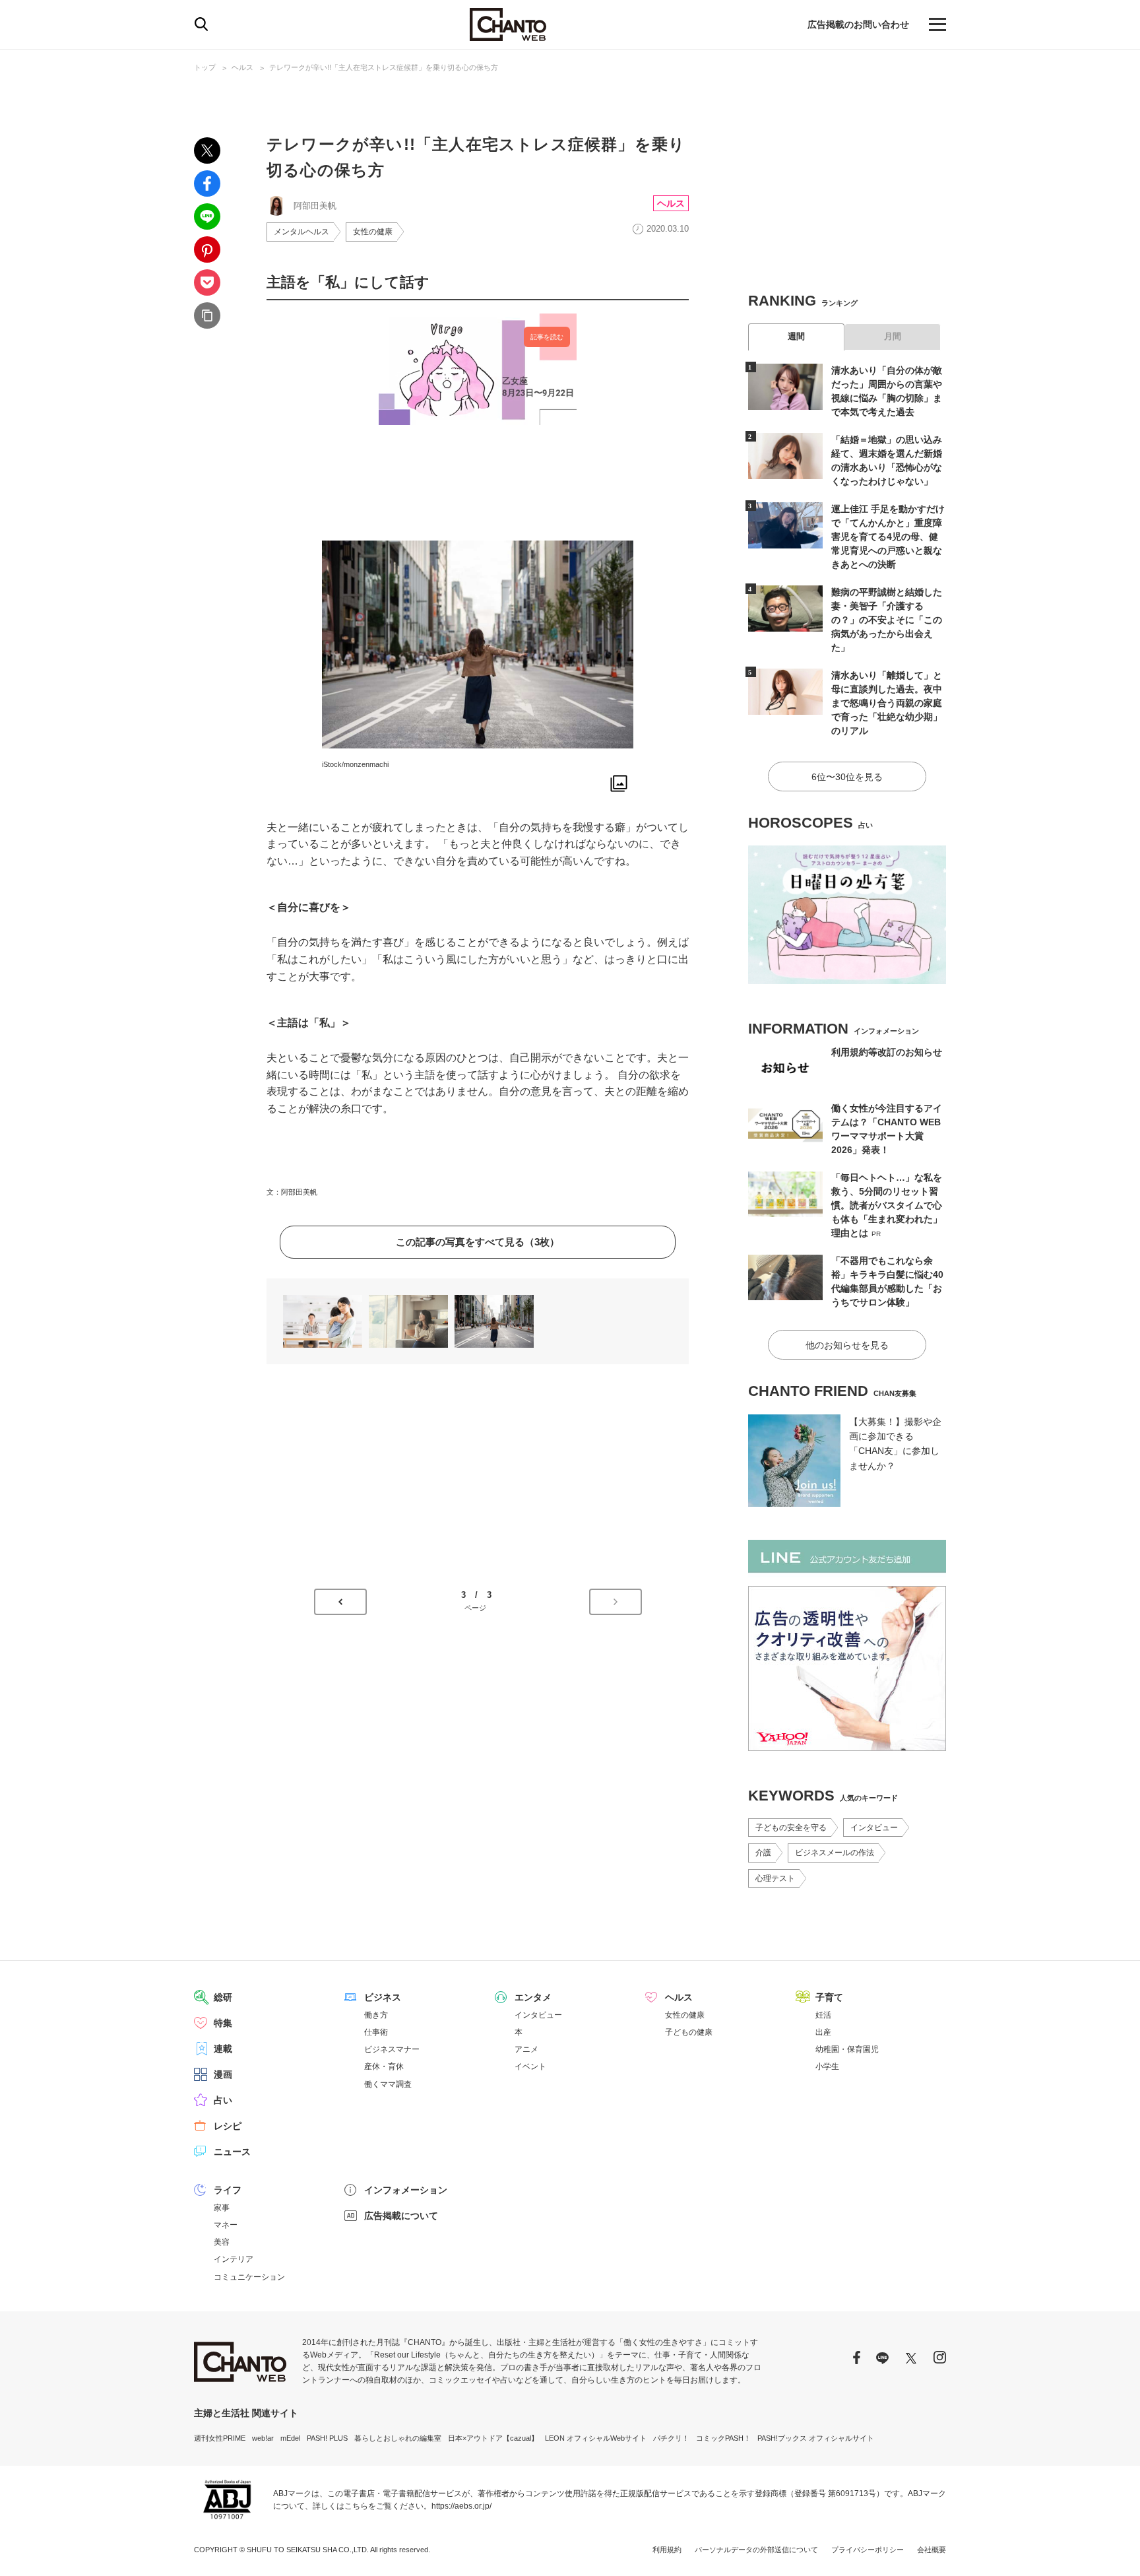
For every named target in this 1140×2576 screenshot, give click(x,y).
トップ (205, 67)
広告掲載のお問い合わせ (858, 24)
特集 (223, 2023)
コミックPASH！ (723, 2438)
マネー (226, 2225)
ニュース (232, 2152)
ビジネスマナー (392, 2049)
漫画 (223, 2074)
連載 (223, 2049)
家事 (222, 2208)
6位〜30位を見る (847, 777)
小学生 (827, 2066)
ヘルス (242, 67)
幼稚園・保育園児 (847, 2049)
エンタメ (533, 1997)
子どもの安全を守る (791, 1828)
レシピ (228, 2126)
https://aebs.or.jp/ (461, 2506)
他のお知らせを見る (847, 1345)
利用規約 (667, 2550)
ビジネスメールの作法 (835, 1853)
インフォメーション (406, 2190)
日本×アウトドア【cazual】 (493, 2438)
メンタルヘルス (301, 232)
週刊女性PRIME (220, 2438)
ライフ (228, 2190)
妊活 (823, 2015)
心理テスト (775, 1878)
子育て (829, 1997)
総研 (223, 1997)
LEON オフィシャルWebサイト (596, 2438)
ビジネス (383, 1997)
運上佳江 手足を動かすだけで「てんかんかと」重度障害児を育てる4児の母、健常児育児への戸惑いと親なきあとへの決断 (888, 537)
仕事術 (376, 2032)
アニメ (526, 2049)
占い (223, 2100)
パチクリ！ (671, 2438)
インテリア (234, 2259)
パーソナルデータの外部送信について (756, 2550)
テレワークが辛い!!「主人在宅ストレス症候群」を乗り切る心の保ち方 (384, 67)
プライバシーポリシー (868, 2550)
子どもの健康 (689, 2032)
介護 (763, 1853)
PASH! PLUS (327, 2438)
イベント (530, 2066)
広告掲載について (401, 2216)
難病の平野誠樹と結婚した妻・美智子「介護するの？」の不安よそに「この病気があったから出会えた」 (887, 620)
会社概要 (932, 2550)
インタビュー (874, 1828)
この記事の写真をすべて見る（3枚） (478, 1242)
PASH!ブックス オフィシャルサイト (816, 2438)
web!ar (263, 2438)
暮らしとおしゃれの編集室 (398, 2438)
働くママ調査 (388, 2084)
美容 (222, 2242)
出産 (823, 2032)
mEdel (290, 2438)
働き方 (376, 2015)
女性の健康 (373, 232)
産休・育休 (384, 2066)
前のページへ (340, 1602)
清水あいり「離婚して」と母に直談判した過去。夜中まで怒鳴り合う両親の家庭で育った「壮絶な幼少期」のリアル (887, 703)
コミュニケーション (249, 2277)
